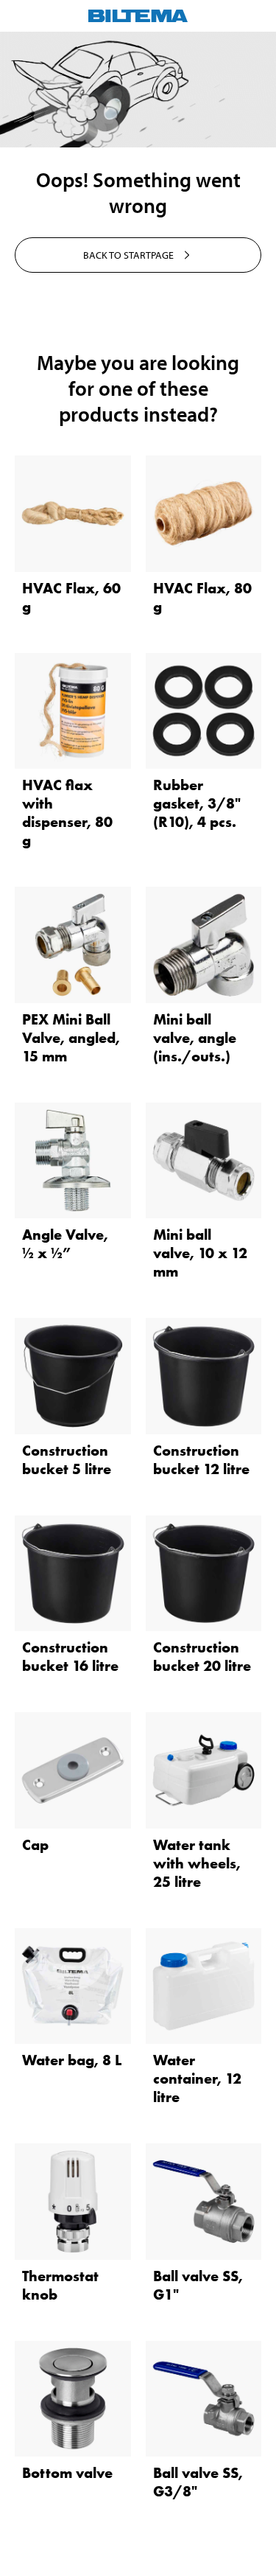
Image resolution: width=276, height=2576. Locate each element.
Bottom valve (67, 2473)
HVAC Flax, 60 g (71, 597)
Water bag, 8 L (72, 2060)
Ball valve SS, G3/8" (198, 2482)
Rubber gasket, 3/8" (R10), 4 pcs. (197, 803)
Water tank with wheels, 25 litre (197, 1863)
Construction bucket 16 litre (70, 1657)
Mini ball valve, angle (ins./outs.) (195, 1038)
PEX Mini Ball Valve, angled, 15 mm (71, 1038)
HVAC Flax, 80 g (202, 597)
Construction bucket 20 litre (202, 1657)
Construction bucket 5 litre (67, 1460)
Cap (35, 1845)
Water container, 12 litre (197, 2078)
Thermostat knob (60, 2285)
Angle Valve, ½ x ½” (65, 1244)
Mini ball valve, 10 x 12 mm (200, 1253)
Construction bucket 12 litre (201, 1460)
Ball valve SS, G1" (198, 2285)
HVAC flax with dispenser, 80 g (67, 813)
